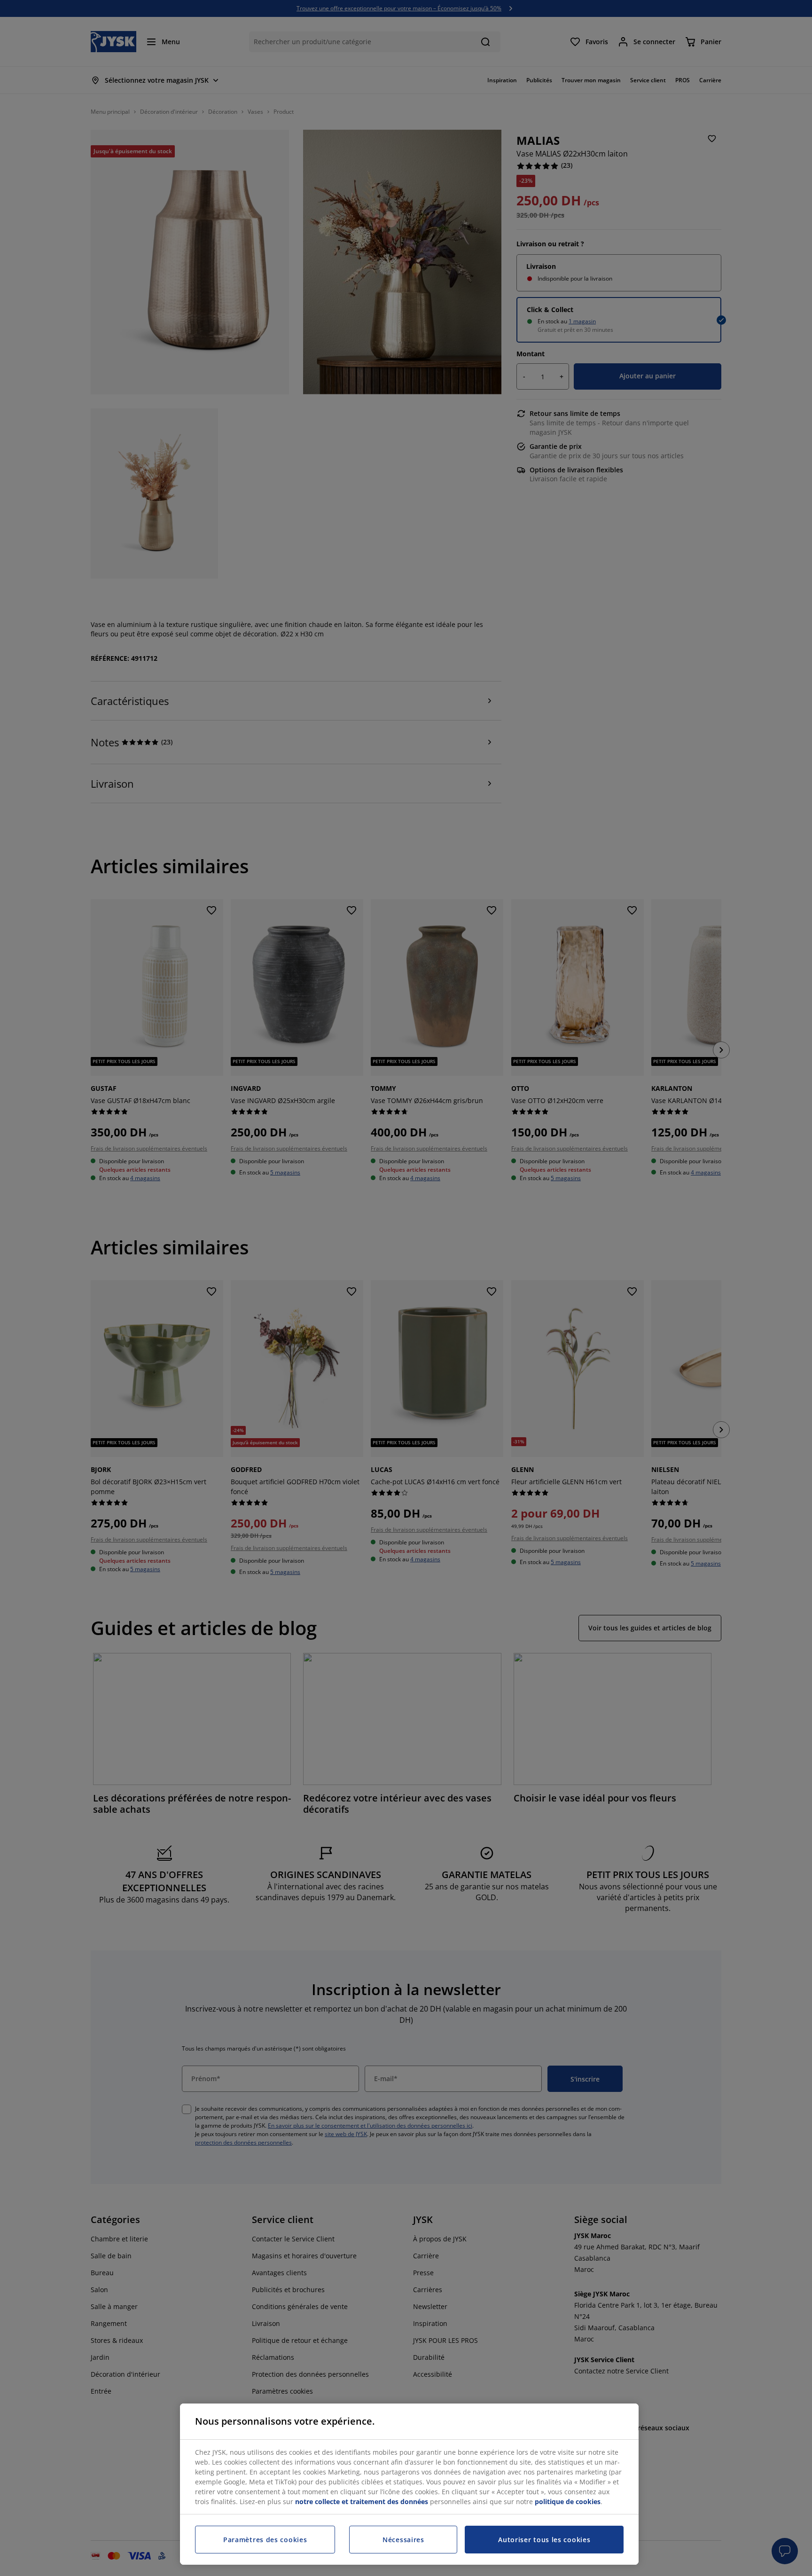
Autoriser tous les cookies (544, 2540)
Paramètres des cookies (265, 2540)
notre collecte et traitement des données (362, 2502)
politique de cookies (568, 2502)
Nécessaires (403, 2540)
